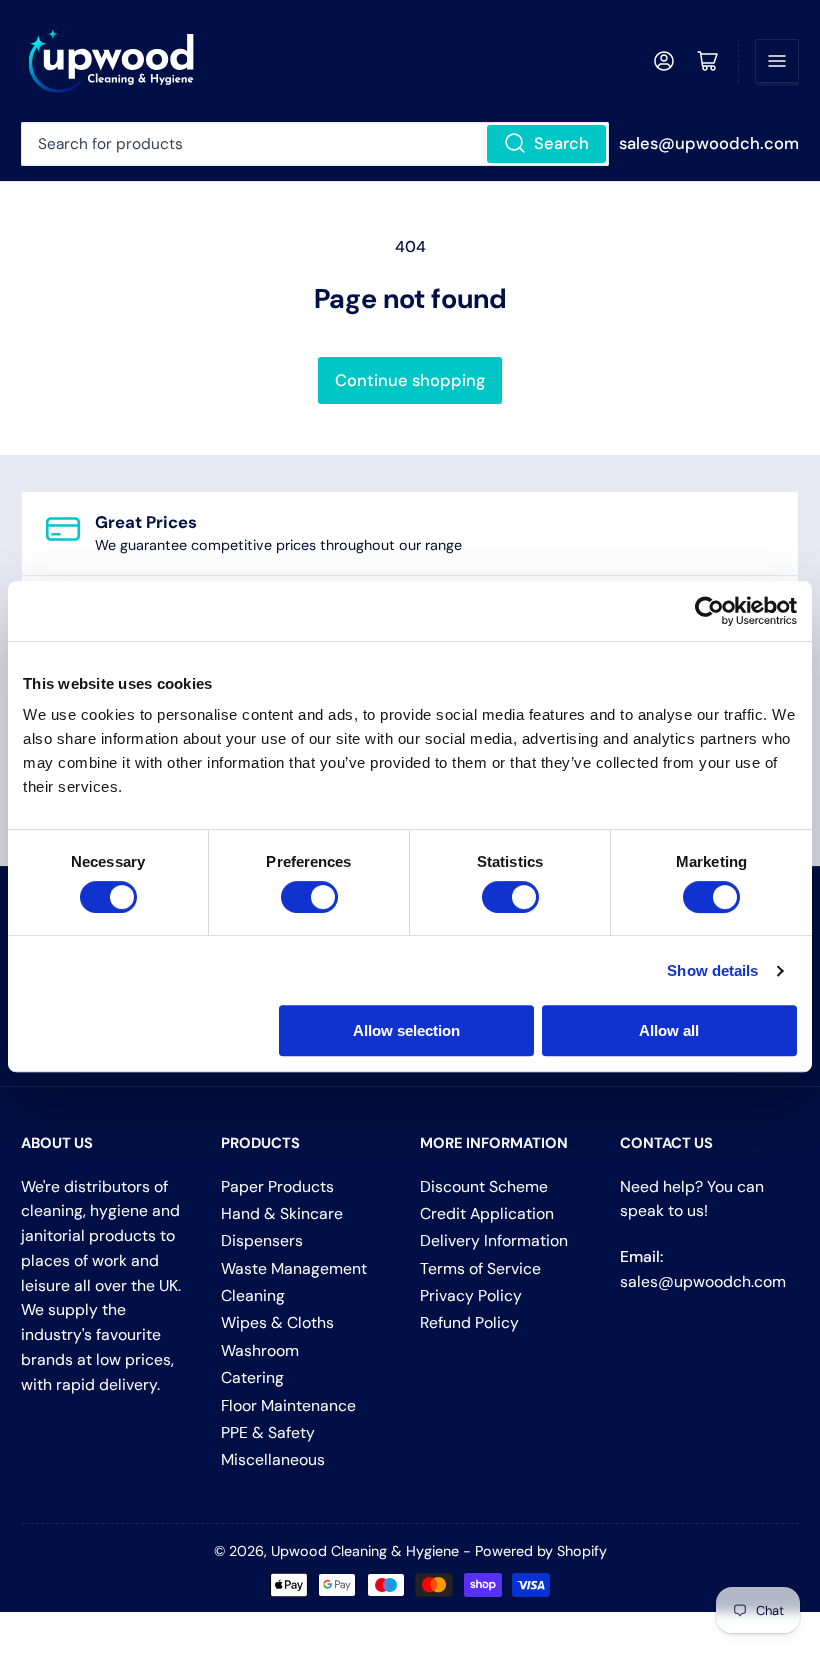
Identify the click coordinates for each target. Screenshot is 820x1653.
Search (561, 143)
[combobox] (315, 144)
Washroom (260, 1350)
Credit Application (487, 1213)
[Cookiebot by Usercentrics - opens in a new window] (709, 611)
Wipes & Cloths (277, 1322)
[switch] (309, 897)
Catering (252, 1377)
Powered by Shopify (541, 1551)
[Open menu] (777, 61)
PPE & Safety (268, 1432)
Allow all (669, 1030)
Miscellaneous (273, 1459)
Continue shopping (410, 380)
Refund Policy (469, 1322)
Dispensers (262, 1240)
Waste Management (294, 1268)
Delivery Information (494, 1240)
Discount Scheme (484, 1186)
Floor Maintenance (288, 1405)
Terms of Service (480, 1268)
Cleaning (253, 1295)
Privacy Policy (471, 1295)
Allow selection (406, 1030)
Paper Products (277, 1186)
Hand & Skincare (282, 1213)
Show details (712, 970)
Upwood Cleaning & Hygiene (365, 1551)
